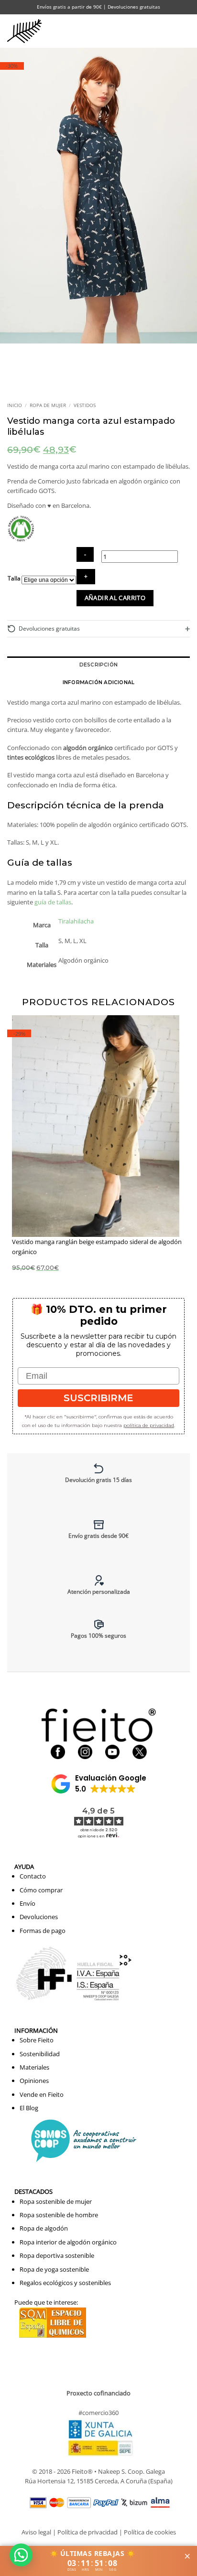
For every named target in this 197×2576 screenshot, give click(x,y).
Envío (27, 1903)
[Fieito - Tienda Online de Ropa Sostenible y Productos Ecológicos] (26, 31)
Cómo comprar (41, 1890)
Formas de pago (43, 1931)
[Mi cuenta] (146, 31)
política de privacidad (149, 1425)
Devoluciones (39, 1917)
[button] (166, 31)
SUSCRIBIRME (98, 1398)
